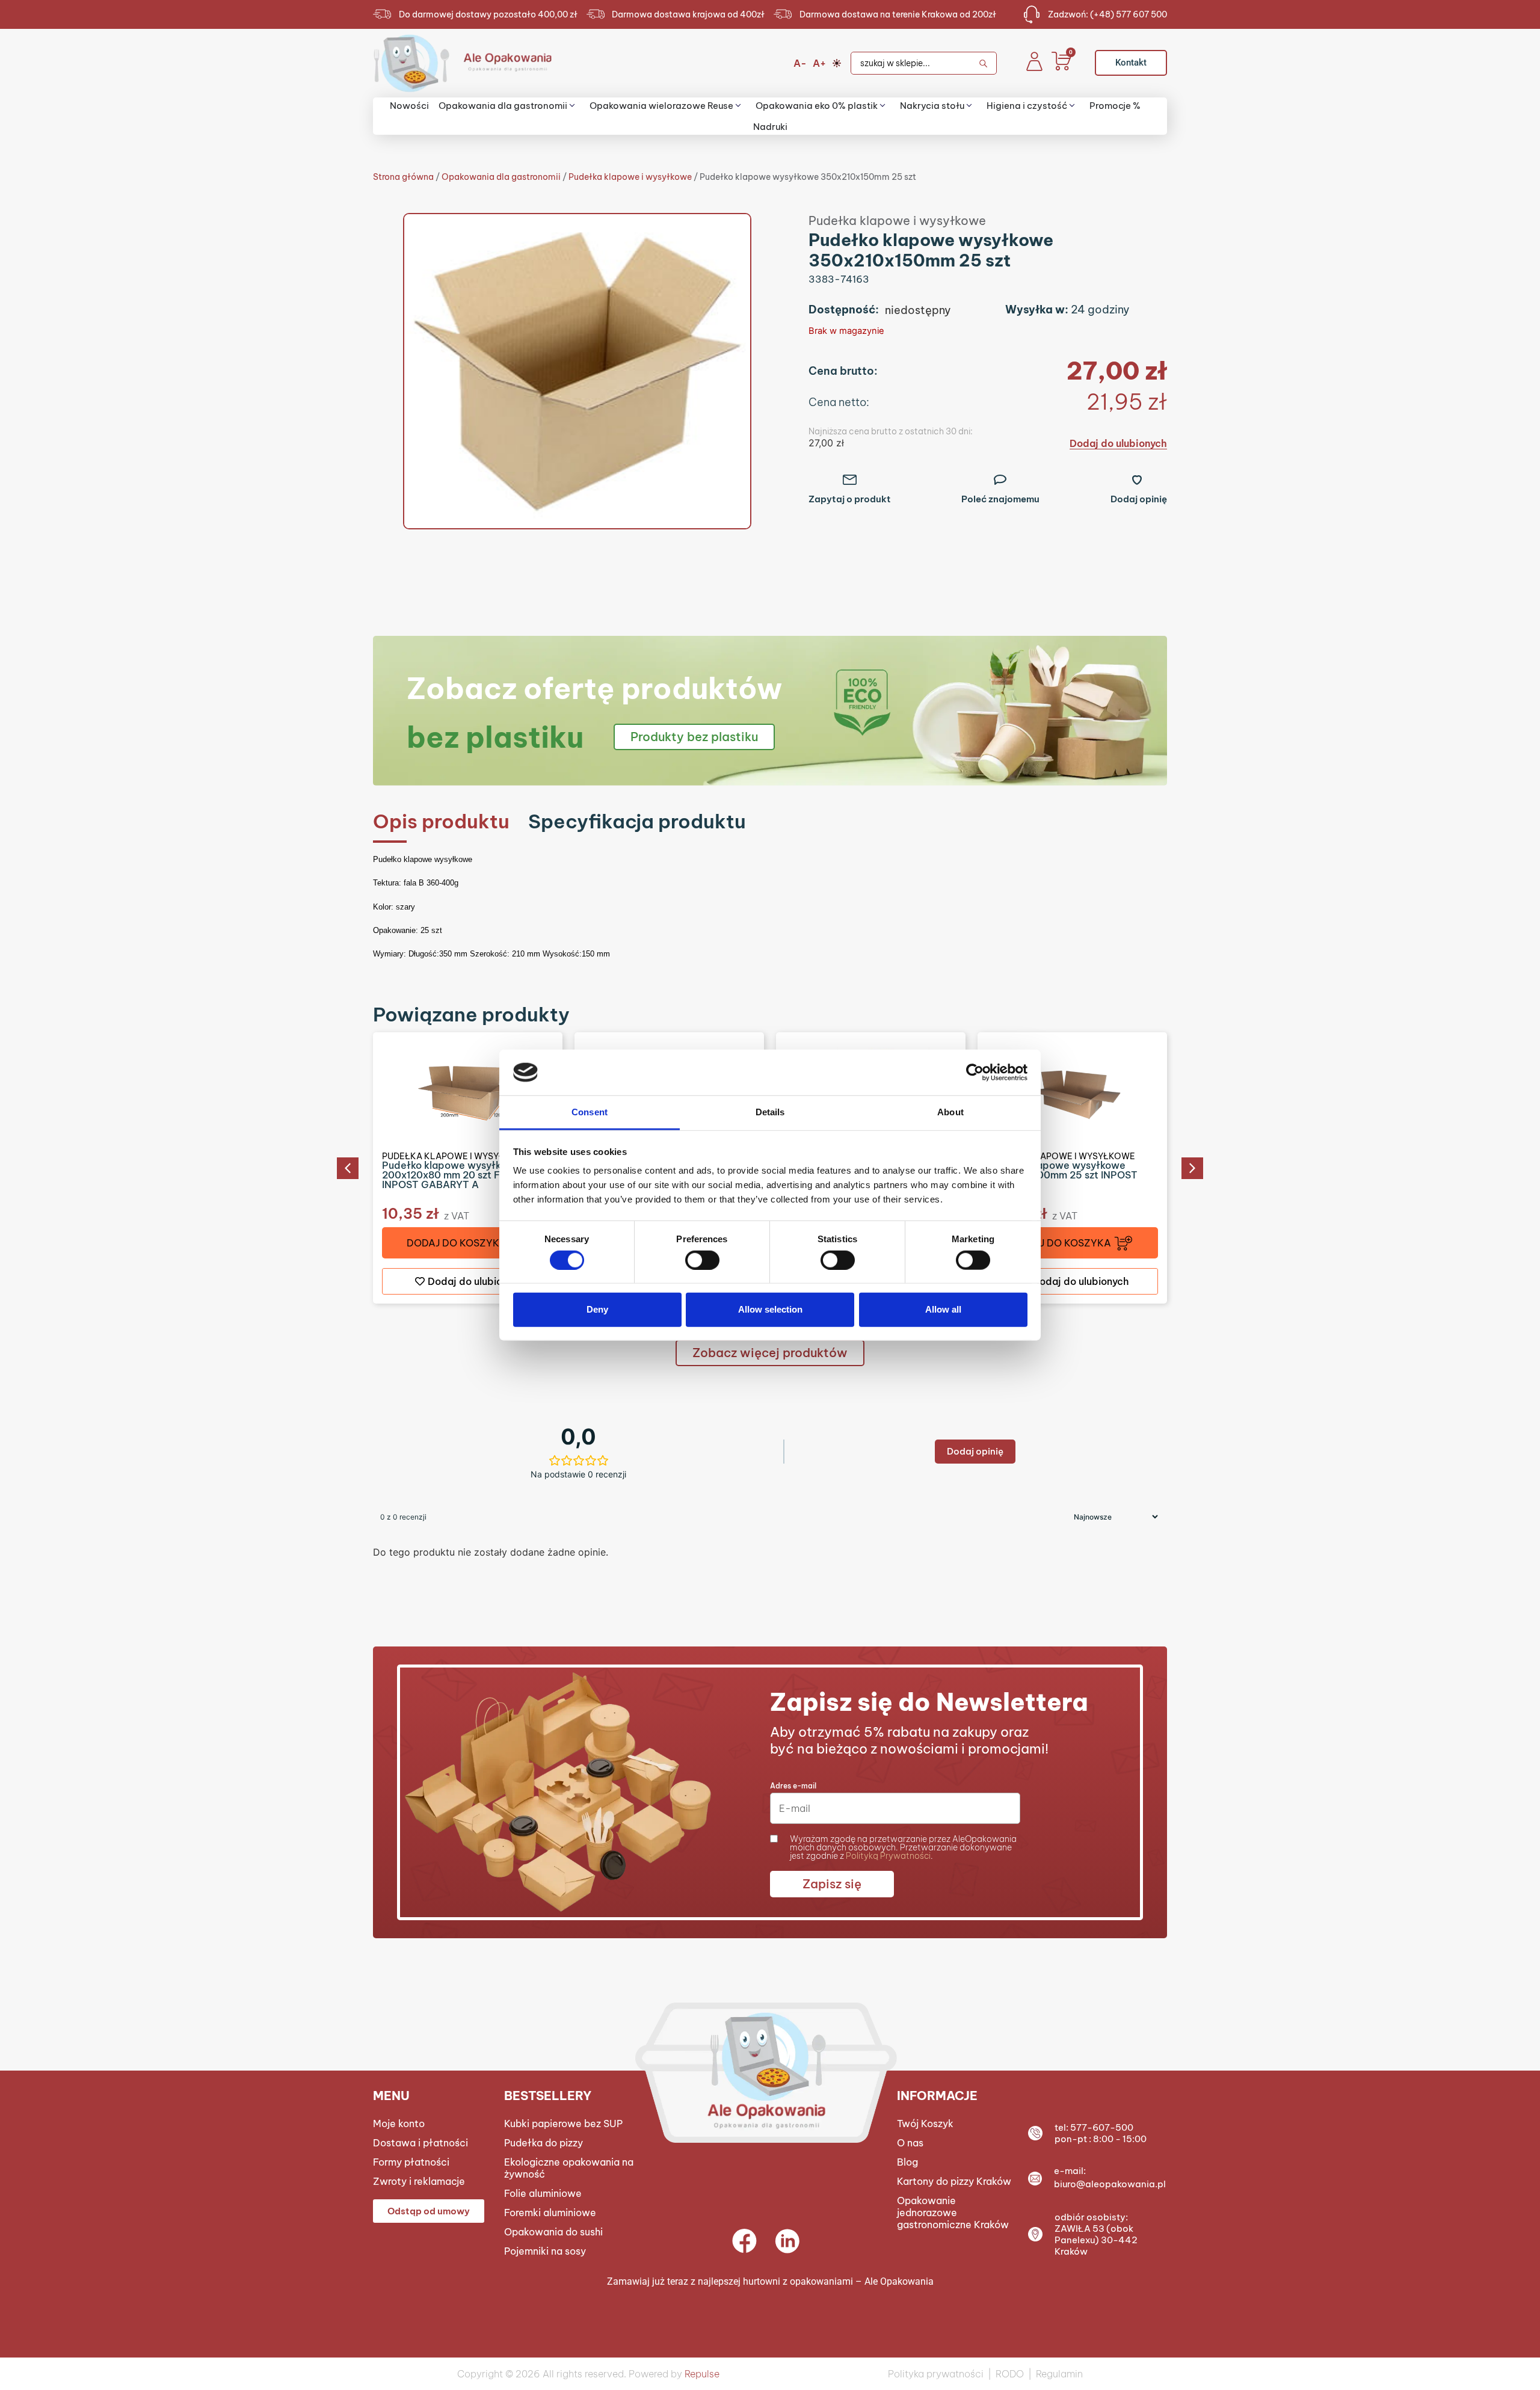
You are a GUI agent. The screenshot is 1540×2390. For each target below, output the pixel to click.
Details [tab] (770, 1112)
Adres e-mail (793, 1786)
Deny (597, 1309)
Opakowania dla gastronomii (501, 177)
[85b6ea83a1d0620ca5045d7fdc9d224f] (577, 371)
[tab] (441, 821)
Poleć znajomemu (1000, 499)
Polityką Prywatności (888, 1856)
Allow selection (770, 1309)
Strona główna (403, 177)
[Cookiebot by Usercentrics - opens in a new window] (975, 1073)
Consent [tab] (590, 1112)
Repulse (702, 2374)
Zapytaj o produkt (850, 499)
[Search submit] (987, 63)
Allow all (943, 1309)
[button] (348, 1168)
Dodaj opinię (1139, 499)
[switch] (702, 1260)
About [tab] (950, 1112)
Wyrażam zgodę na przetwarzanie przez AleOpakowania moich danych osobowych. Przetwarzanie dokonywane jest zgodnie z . (903, 1847)
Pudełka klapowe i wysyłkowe (630, 177)
